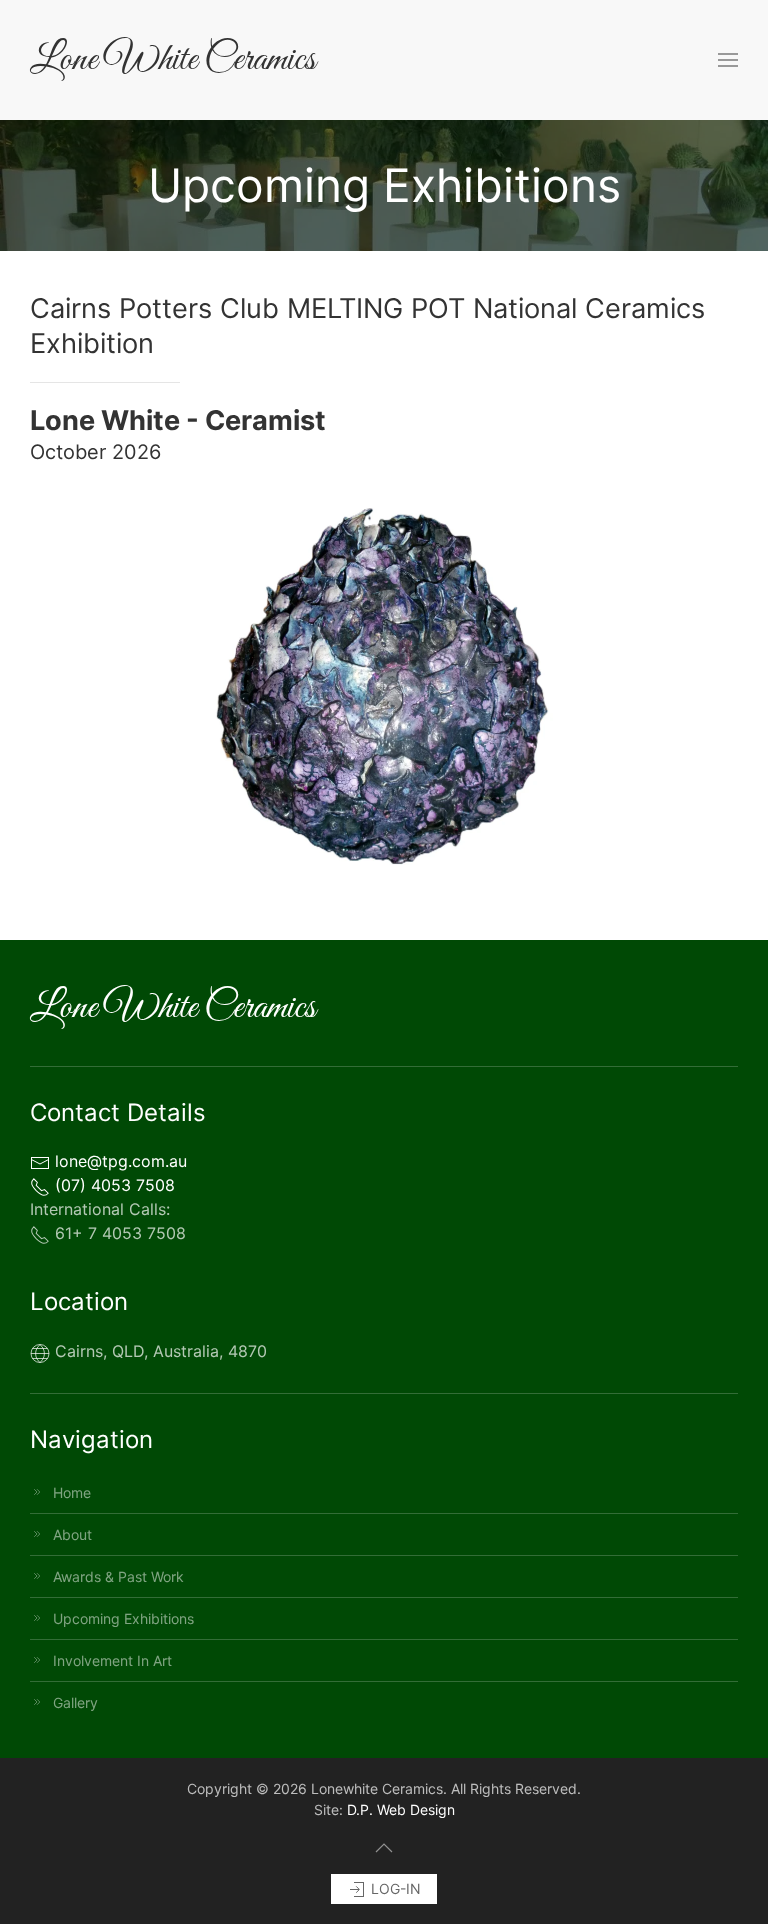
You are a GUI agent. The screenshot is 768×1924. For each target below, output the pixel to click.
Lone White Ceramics (173, 60)
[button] (728, 60)
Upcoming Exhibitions (123, 1618)
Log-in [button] (394, 1888)
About (72, 1534)
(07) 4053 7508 (112, 1185)
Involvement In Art (112, 1660)
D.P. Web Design (401, 1809)
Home (72, 1492)
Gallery (75, 1702)
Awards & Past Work (118, 1576)
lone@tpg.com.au (118, 1161)
